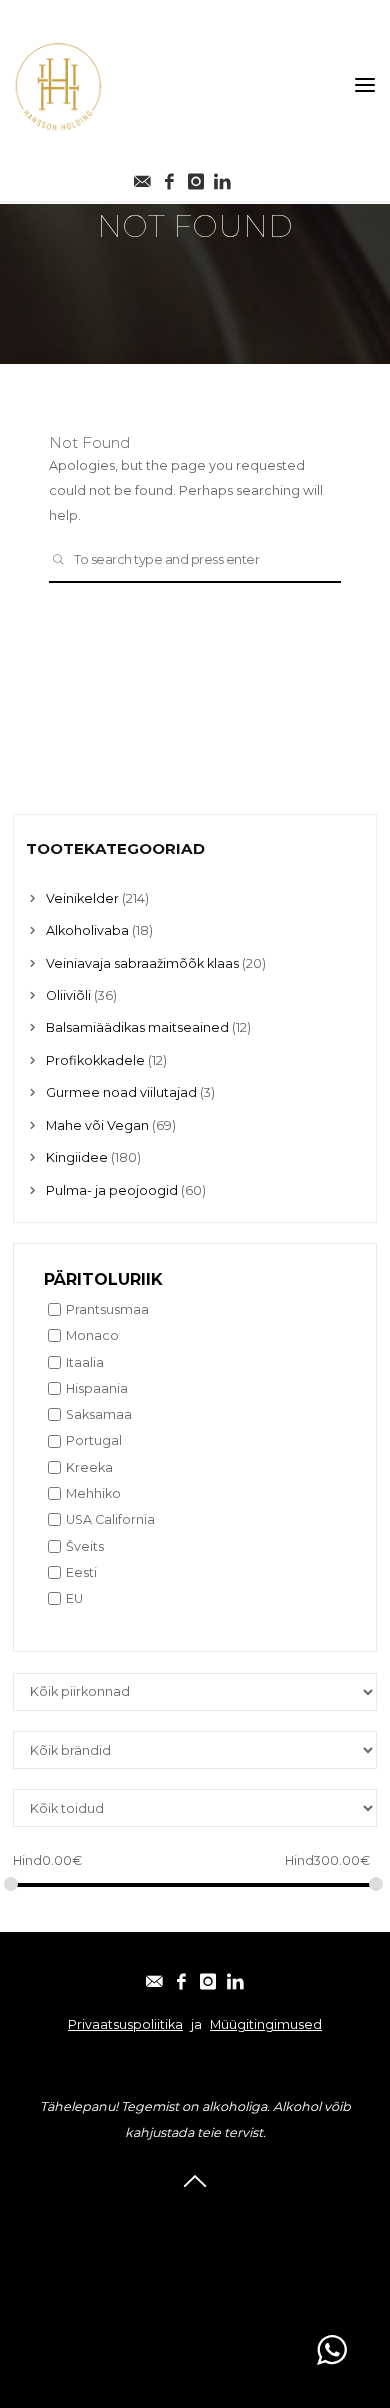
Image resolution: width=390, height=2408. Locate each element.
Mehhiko (93, 1493)
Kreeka (89, 1467)
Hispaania (97, 1388)
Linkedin (195, 2295)
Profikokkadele (95, 1060)
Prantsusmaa (107, 1309)
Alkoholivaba (87, 930)
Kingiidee (77, 1157)
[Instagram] (196, 177)
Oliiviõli (68, 995)
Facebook (195, 2243)
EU (74, 1598)
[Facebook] (169, 177)
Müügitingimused (266, 2024)
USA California (110, 1519)
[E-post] (143, 177)
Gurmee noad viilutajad (121, 1092)
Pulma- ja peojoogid (112, 1190)
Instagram (195, 2269)
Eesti (81, 1572)
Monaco (92, 1335)
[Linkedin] (223, 177)
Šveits (85, 1546)
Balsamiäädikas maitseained (137, 1027)
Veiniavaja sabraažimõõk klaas (142, 963)
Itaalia (85, 1362)
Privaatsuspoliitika (125, 2024)
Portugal (94, 1440)
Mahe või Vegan (97, 1125)
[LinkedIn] (235, 1977)
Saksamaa (99, 1414)
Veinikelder (82, 898)
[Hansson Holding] (58, 85)
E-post (195, 2217)
